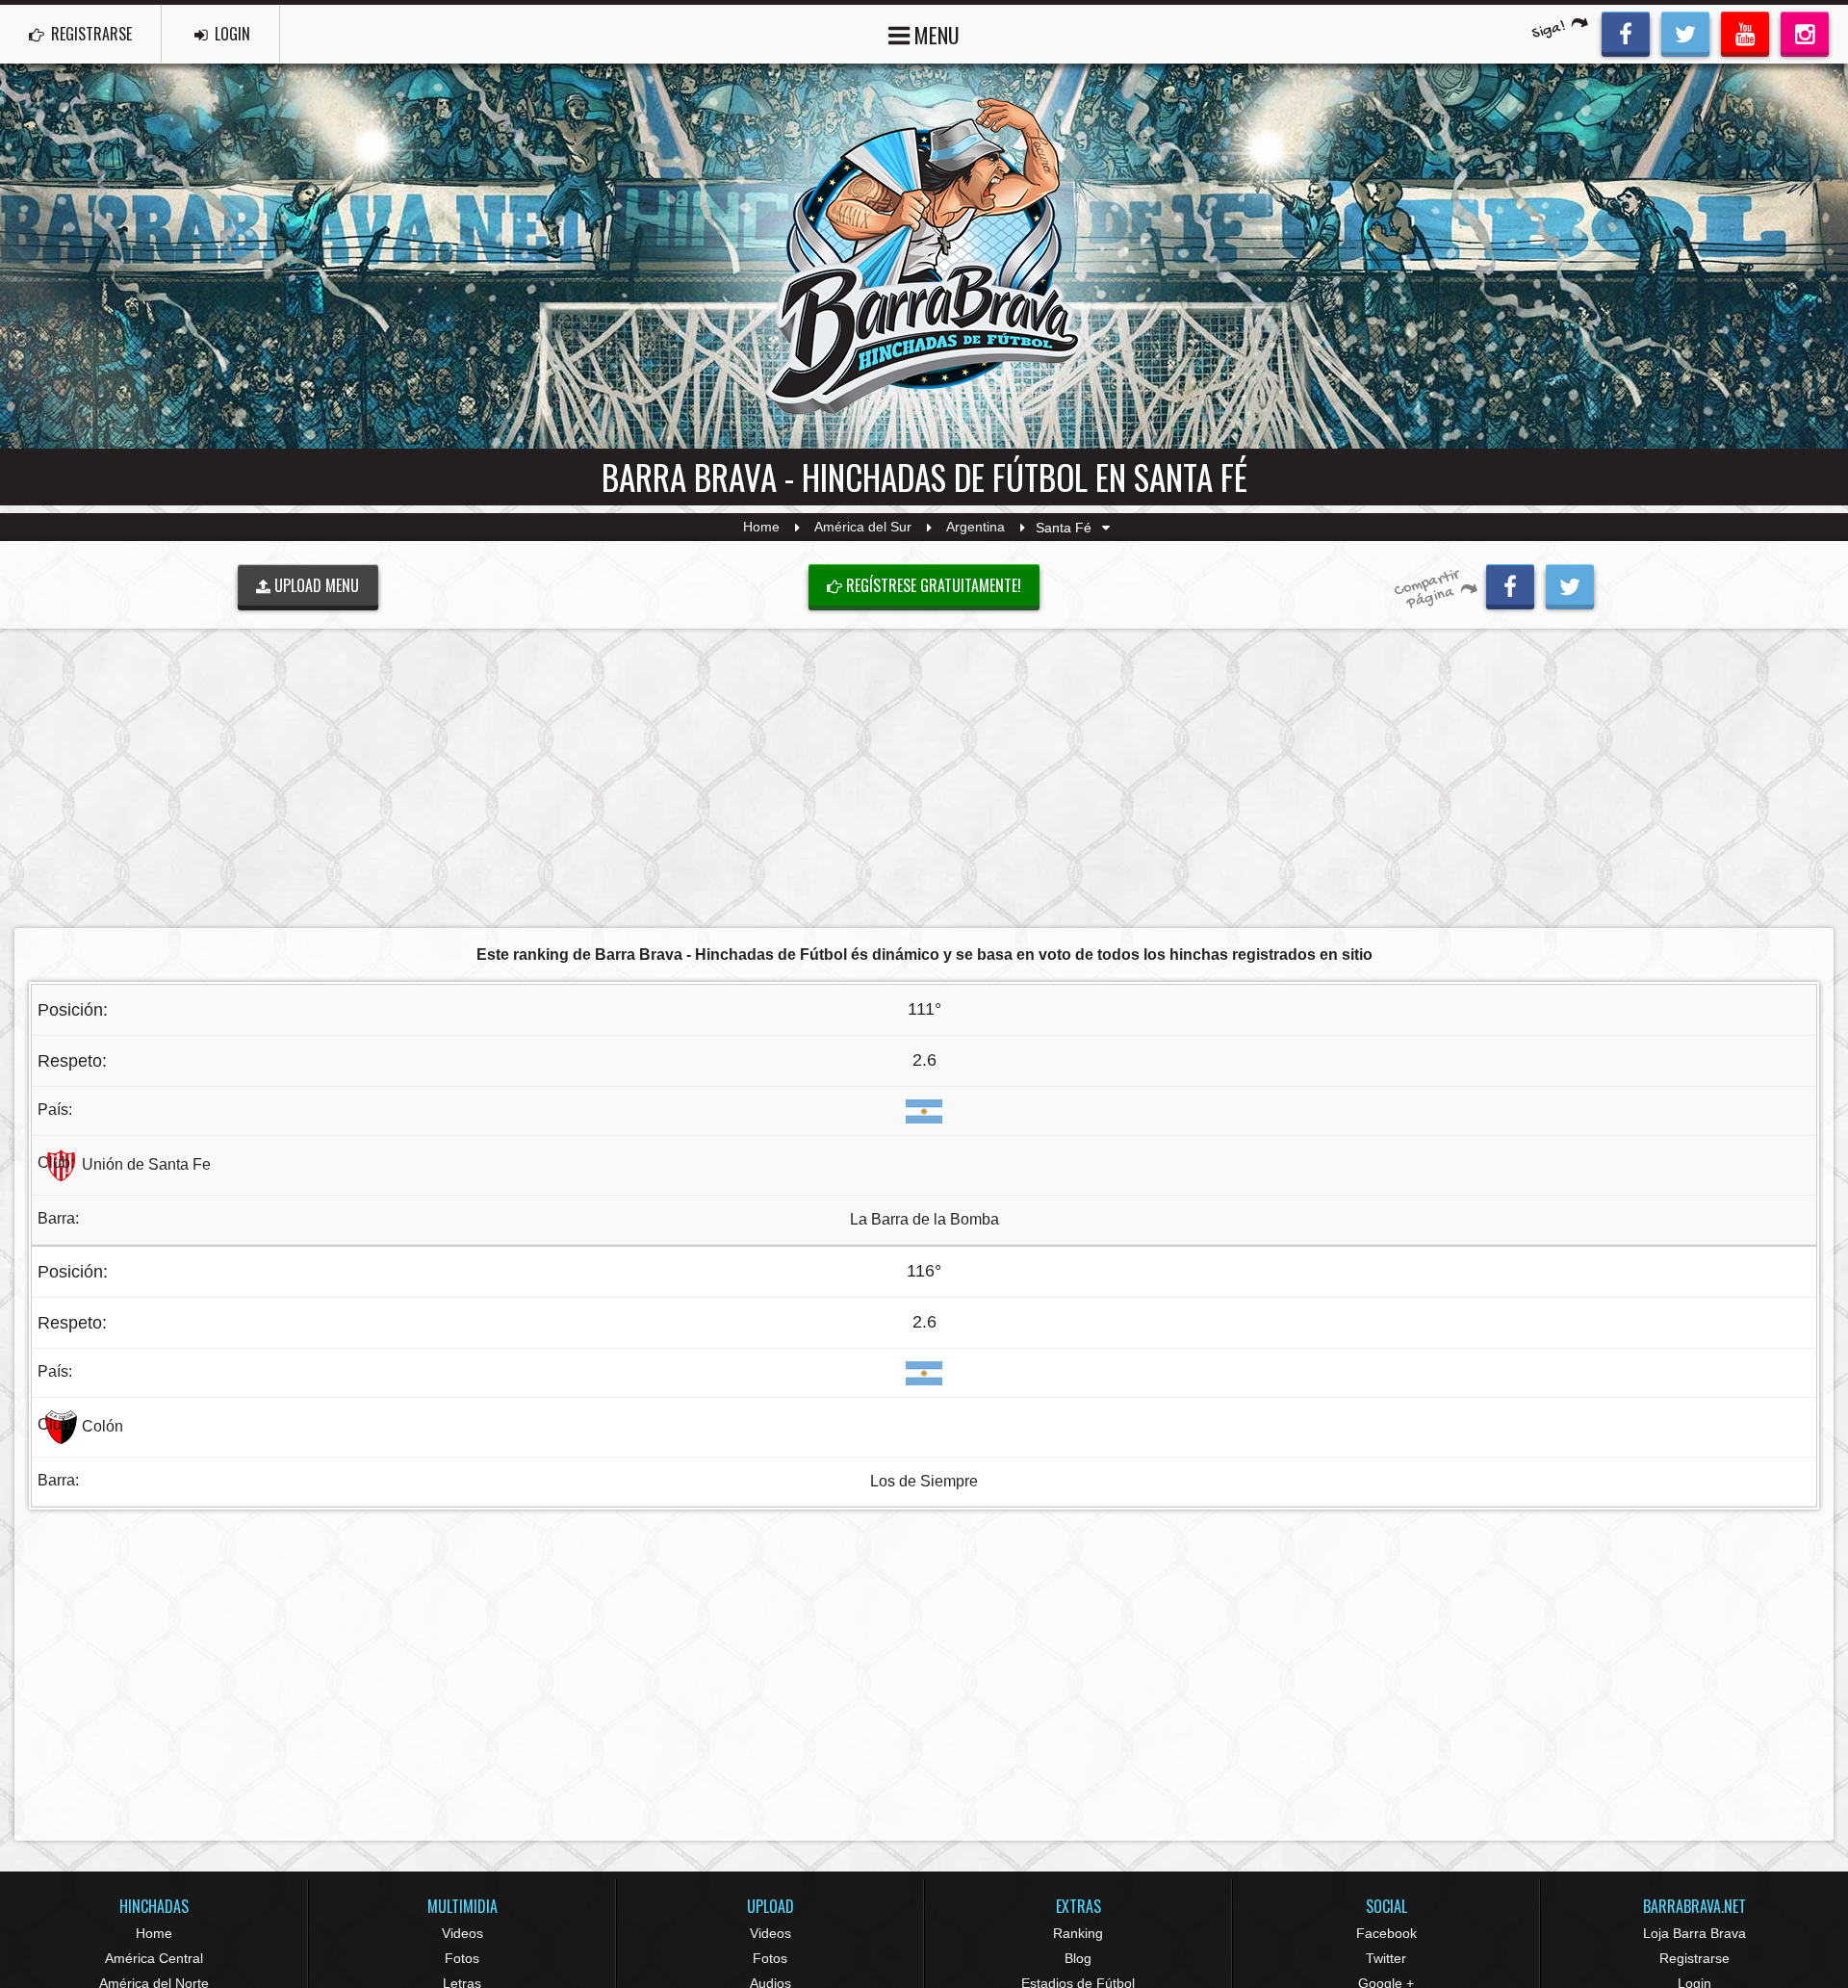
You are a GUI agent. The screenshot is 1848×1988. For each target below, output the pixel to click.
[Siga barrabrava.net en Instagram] (1805, 32)
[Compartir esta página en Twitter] (1570, 584)
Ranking (1078, 1933)
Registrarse (1694, 1958)
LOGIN (231, 34)
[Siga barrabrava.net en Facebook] (1626, 32)
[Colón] (61, 1426)
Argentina (975, 528)
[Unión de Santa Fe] (61, 1164)
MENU (935, 35)
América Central (154, 1958)
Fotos (462, 1958)
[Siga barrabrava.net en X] (1685, 32)
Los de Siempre (924, 1481)
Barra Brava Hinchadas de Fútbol (924, 256)
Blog (1078, 1958)
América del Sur (863, 528)
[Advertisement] (924, 778)
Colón (103, 1426)
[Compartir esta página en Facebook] (1510, 584)
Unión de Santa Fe (146, 1164)
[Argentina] (924, 1110)
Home (761, 528)
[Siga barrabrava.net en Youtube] (1745, 32)
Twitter (1386, 1958)
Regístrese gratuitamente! (932, 585)
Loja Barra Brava (1694, 1933)
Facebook (1386, 1933)
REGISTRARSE (90, 34)
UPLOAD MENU (315, 585)
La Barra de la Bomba (924, 1219)
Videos (462, 1933)
